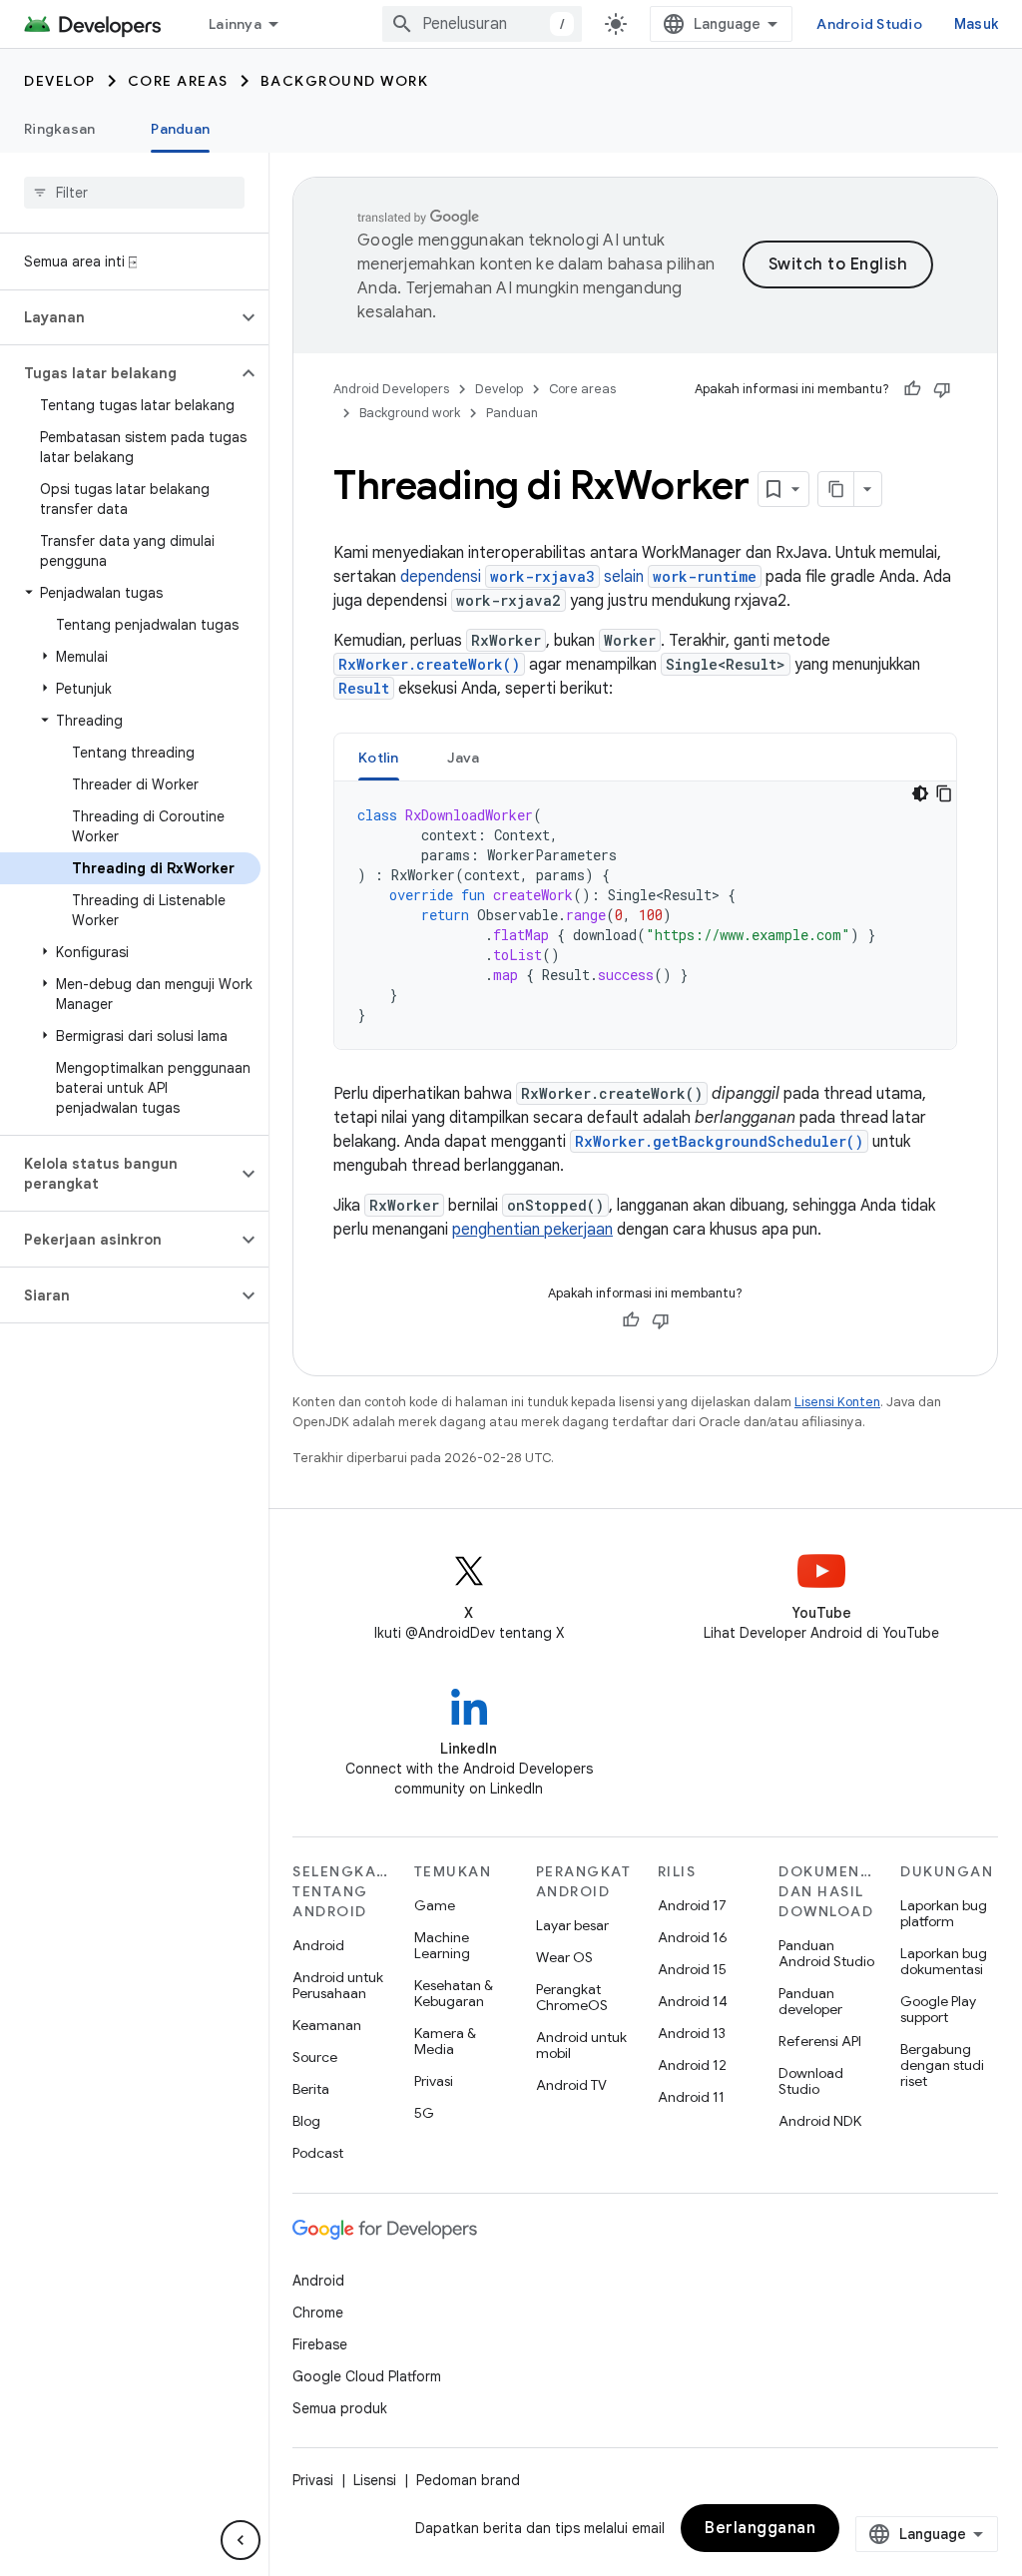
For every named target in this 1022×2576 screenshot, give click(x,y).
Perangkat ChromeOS (572, 1997)
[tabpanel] (645, 915)
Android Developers (391, 389)
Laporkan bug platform (944, 1913)
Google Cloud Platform (367, 2376)
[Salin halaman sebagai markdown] (836, 489)
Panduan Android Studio (826, 1953)
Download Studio (811, 2081)
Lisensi (375, 2480)
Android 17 (692, 1905)
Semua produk (340, 2408)
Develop (60, 81)
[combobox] (482, 24)
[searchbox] (134, 193)
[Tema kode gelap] (920, 793)
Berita (311, 2089)
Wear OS (564, 1957)
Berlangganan (760, 2528)
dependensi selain (578, 577)
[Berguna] (912, 389)
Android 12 (692, 2065)
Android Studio (869, 24)
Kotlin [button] (379, 758)
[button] (118, 317)
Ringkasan (59, 129)
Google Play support (938, 2009)
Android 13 (692, 2033)
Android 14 (693, 2001)
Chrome (318, 2313)
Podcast (318, 2153)
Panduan (180, 129)
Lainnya (235, 24)
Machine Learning (442, 1945)
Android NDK (820, 2121)
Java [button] (464, 758)
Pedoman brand (468, 2480)
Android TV (571, 2085)
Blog (306, 2121)
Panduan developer (810, 2001)
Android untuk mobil (581, 2045)
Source (315, 2057)
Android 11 (691, 2097)
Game (435, 1905)
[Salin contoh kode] (944, 793)
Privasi (434, 2081)
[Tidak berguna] (942, 389)
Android (318, 1945)
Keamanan (327, 2025)
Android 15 (692, 1969)
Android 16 (693, 1937)
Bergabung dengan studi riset (942, 2065)
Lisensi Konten (837, 1402)
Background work (345, 81)
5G (424, 2113)
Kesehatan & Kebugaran (454, 1993)
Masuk (976, 24)
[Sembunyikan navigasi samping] (241, 2540)
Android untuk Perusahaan (338, 1985)
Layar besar (572, 1925)
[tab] (379, 757)
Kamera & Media (445, 2041)
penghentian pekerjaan (532, 1230)
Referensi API (820, 2041)
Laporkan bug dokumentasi (944, 1961)
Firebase (320, 2344)
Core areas (178, 81)
